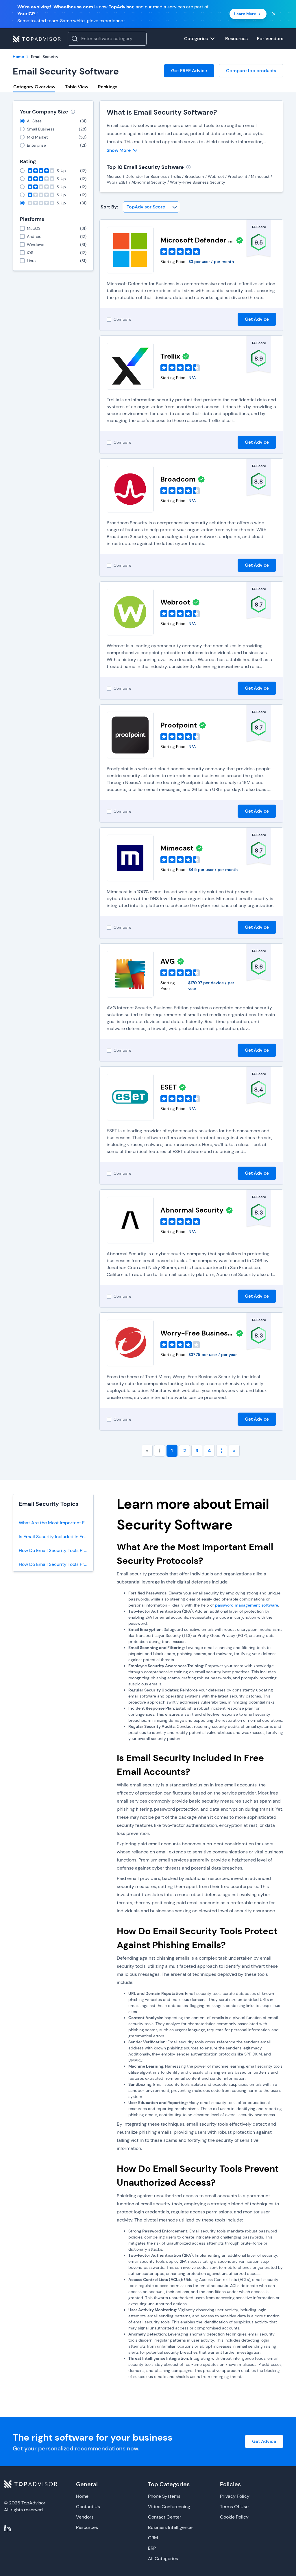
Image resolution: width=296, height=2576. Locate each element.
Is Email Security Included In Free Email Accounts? (56, 1537)
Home (82, 2496)
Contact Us (88, 2507)
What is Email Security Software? (162, 112)
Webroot (175, 602)
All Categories (163, 2559)
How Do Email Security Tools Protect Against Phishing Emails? (56, 1550)
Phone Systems (164, 2496)
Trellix (170, 356)
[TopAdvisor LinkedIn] (8, 2528)
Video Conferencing (169, 2507)
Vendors (85, 2517)
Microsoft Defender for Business (197, 240)
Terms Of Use (234, 2507)
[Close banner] (274, 14)
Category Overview (34, 87)
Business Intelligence (170, 2527)
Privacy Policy (235, 2496)
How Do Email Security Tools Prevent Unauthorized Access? (56, 1564)
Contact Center (165, 2517)
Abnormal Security (192, 1210)
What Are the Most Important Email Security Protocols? (56, 1523)
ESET (169, 1087)
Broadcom (178, 479)
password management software (247, 1605)
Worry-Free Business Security (197, 1333)
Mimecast (177, 848)
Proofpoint (179, 725)
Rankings (108, 87)
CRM (153, 2538)
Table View (77, 87)
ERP (152, 2548)
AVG (168, 961)
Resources (87, 2527)
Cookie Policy (234, 2517)
